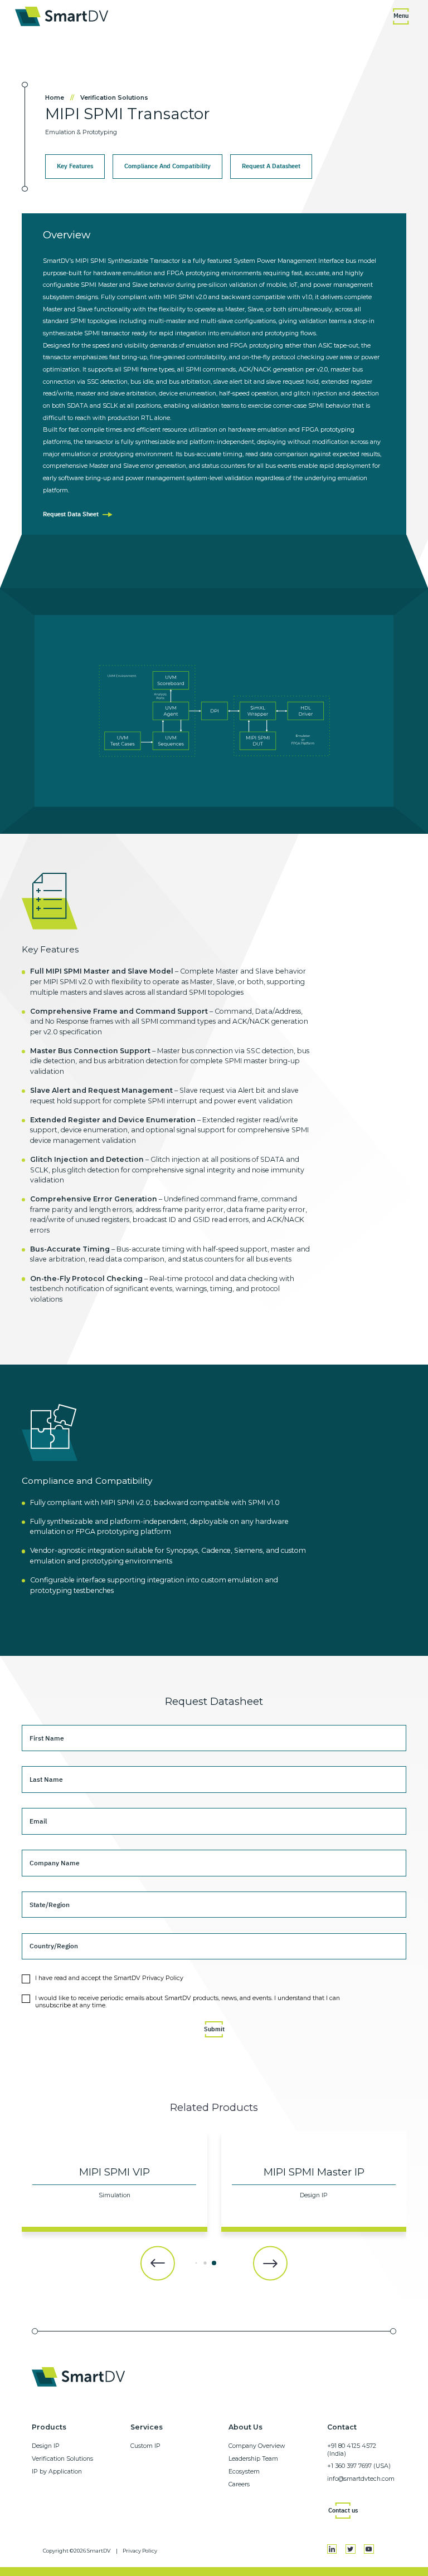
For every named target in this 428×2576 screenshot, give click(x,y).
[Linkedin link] (332, 2549)
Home (60, 98)
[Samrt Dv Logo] (62, 16)
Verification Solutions (114, 98)
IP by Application (57, 2472)
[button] (158, 2263)
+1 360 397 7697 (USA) (359, 2466)
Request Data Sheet (71, 514)
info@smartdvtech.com (361, 2479)
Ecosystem (244, 2472)
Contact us (343, 2510)
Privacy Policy (140, 2551)
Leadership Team (253, 2459)
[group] (115, 2181)
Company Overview (257, 2446)
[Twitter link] (351, 2549)
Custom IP (145, 2446)
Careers (239, 2484)
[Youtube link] (369, 2549)
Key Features (75, 166)
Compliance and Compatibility (167, 166)
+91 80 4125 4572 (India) (352, 2450)
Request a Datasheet (271, 166)
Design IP (46, 2446)
